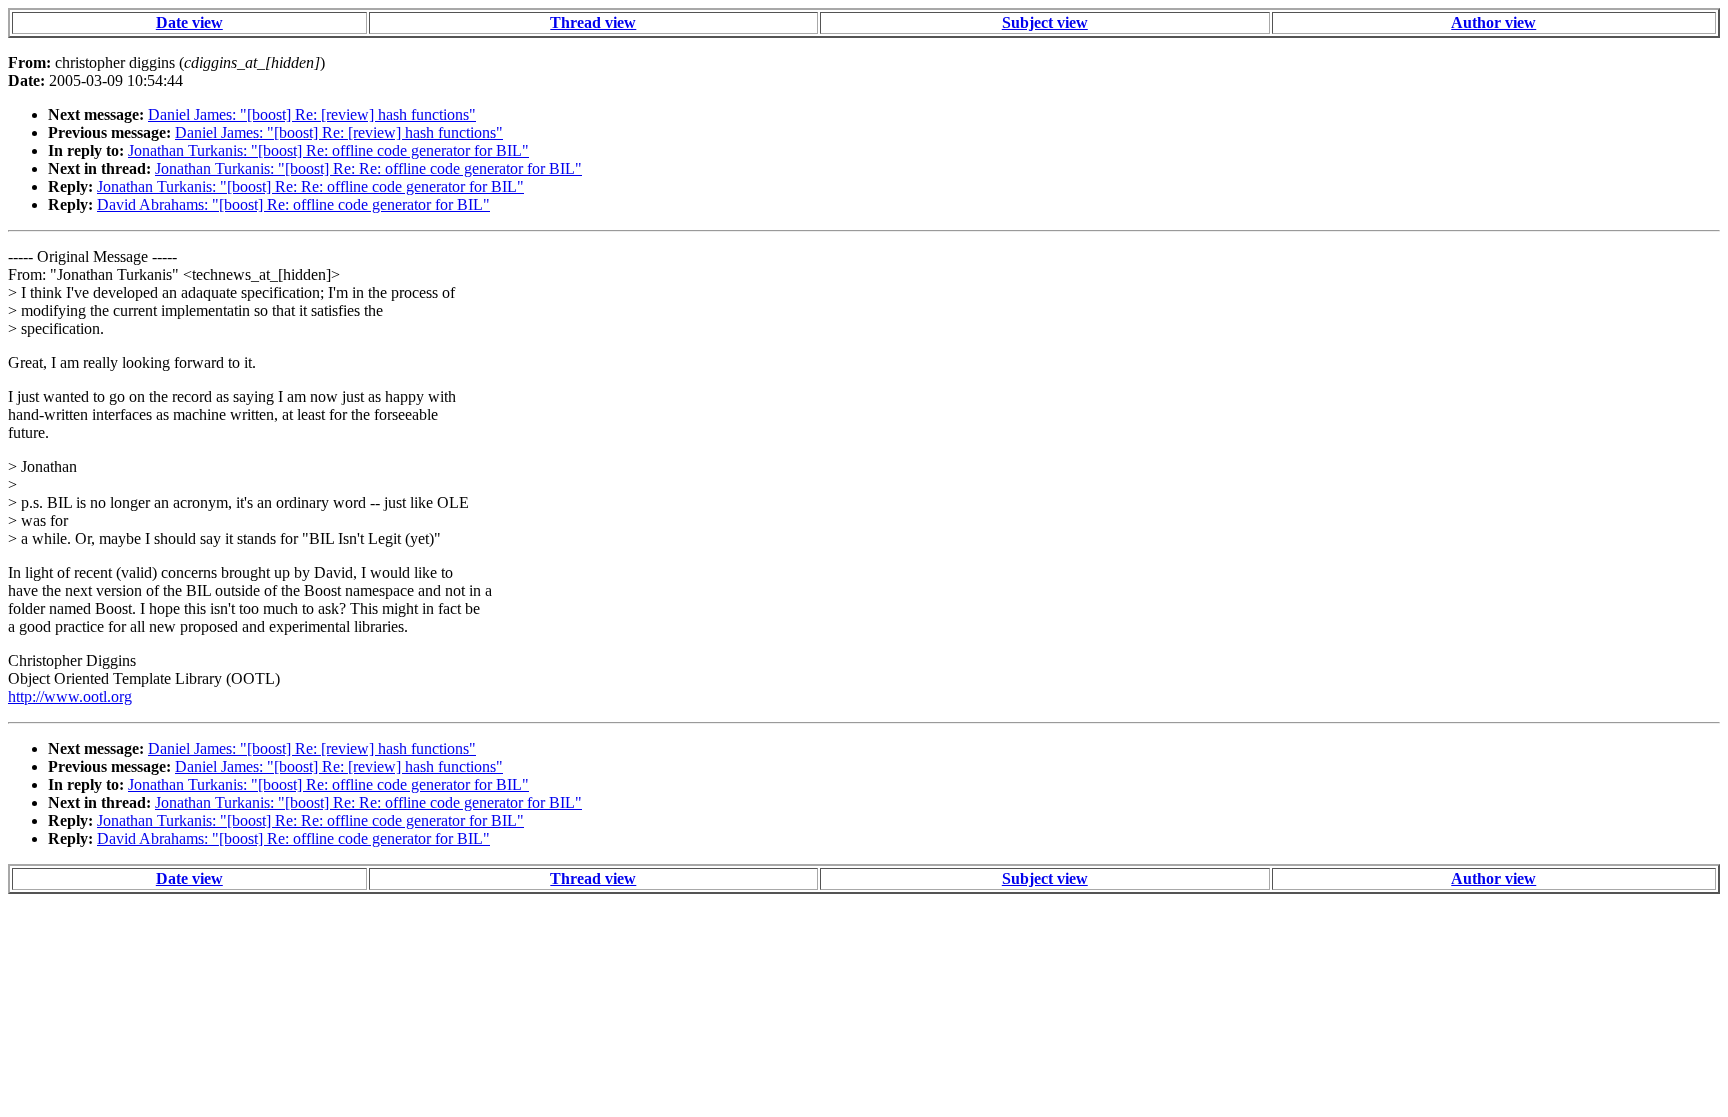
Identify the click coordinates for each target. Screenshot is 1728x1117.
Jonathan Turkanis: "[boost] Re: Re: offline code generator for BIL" (368, 168)
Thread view (593, 22)
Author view (1493, 22)
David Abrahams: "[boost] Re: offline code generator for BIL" (293, 204)
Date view (189, 22)
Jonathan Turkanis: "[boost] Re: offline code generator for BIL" (328, 150)
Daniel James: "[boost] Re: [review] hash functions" (312, 114)
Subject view (1045, 22)
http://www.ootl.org (70, 696)
